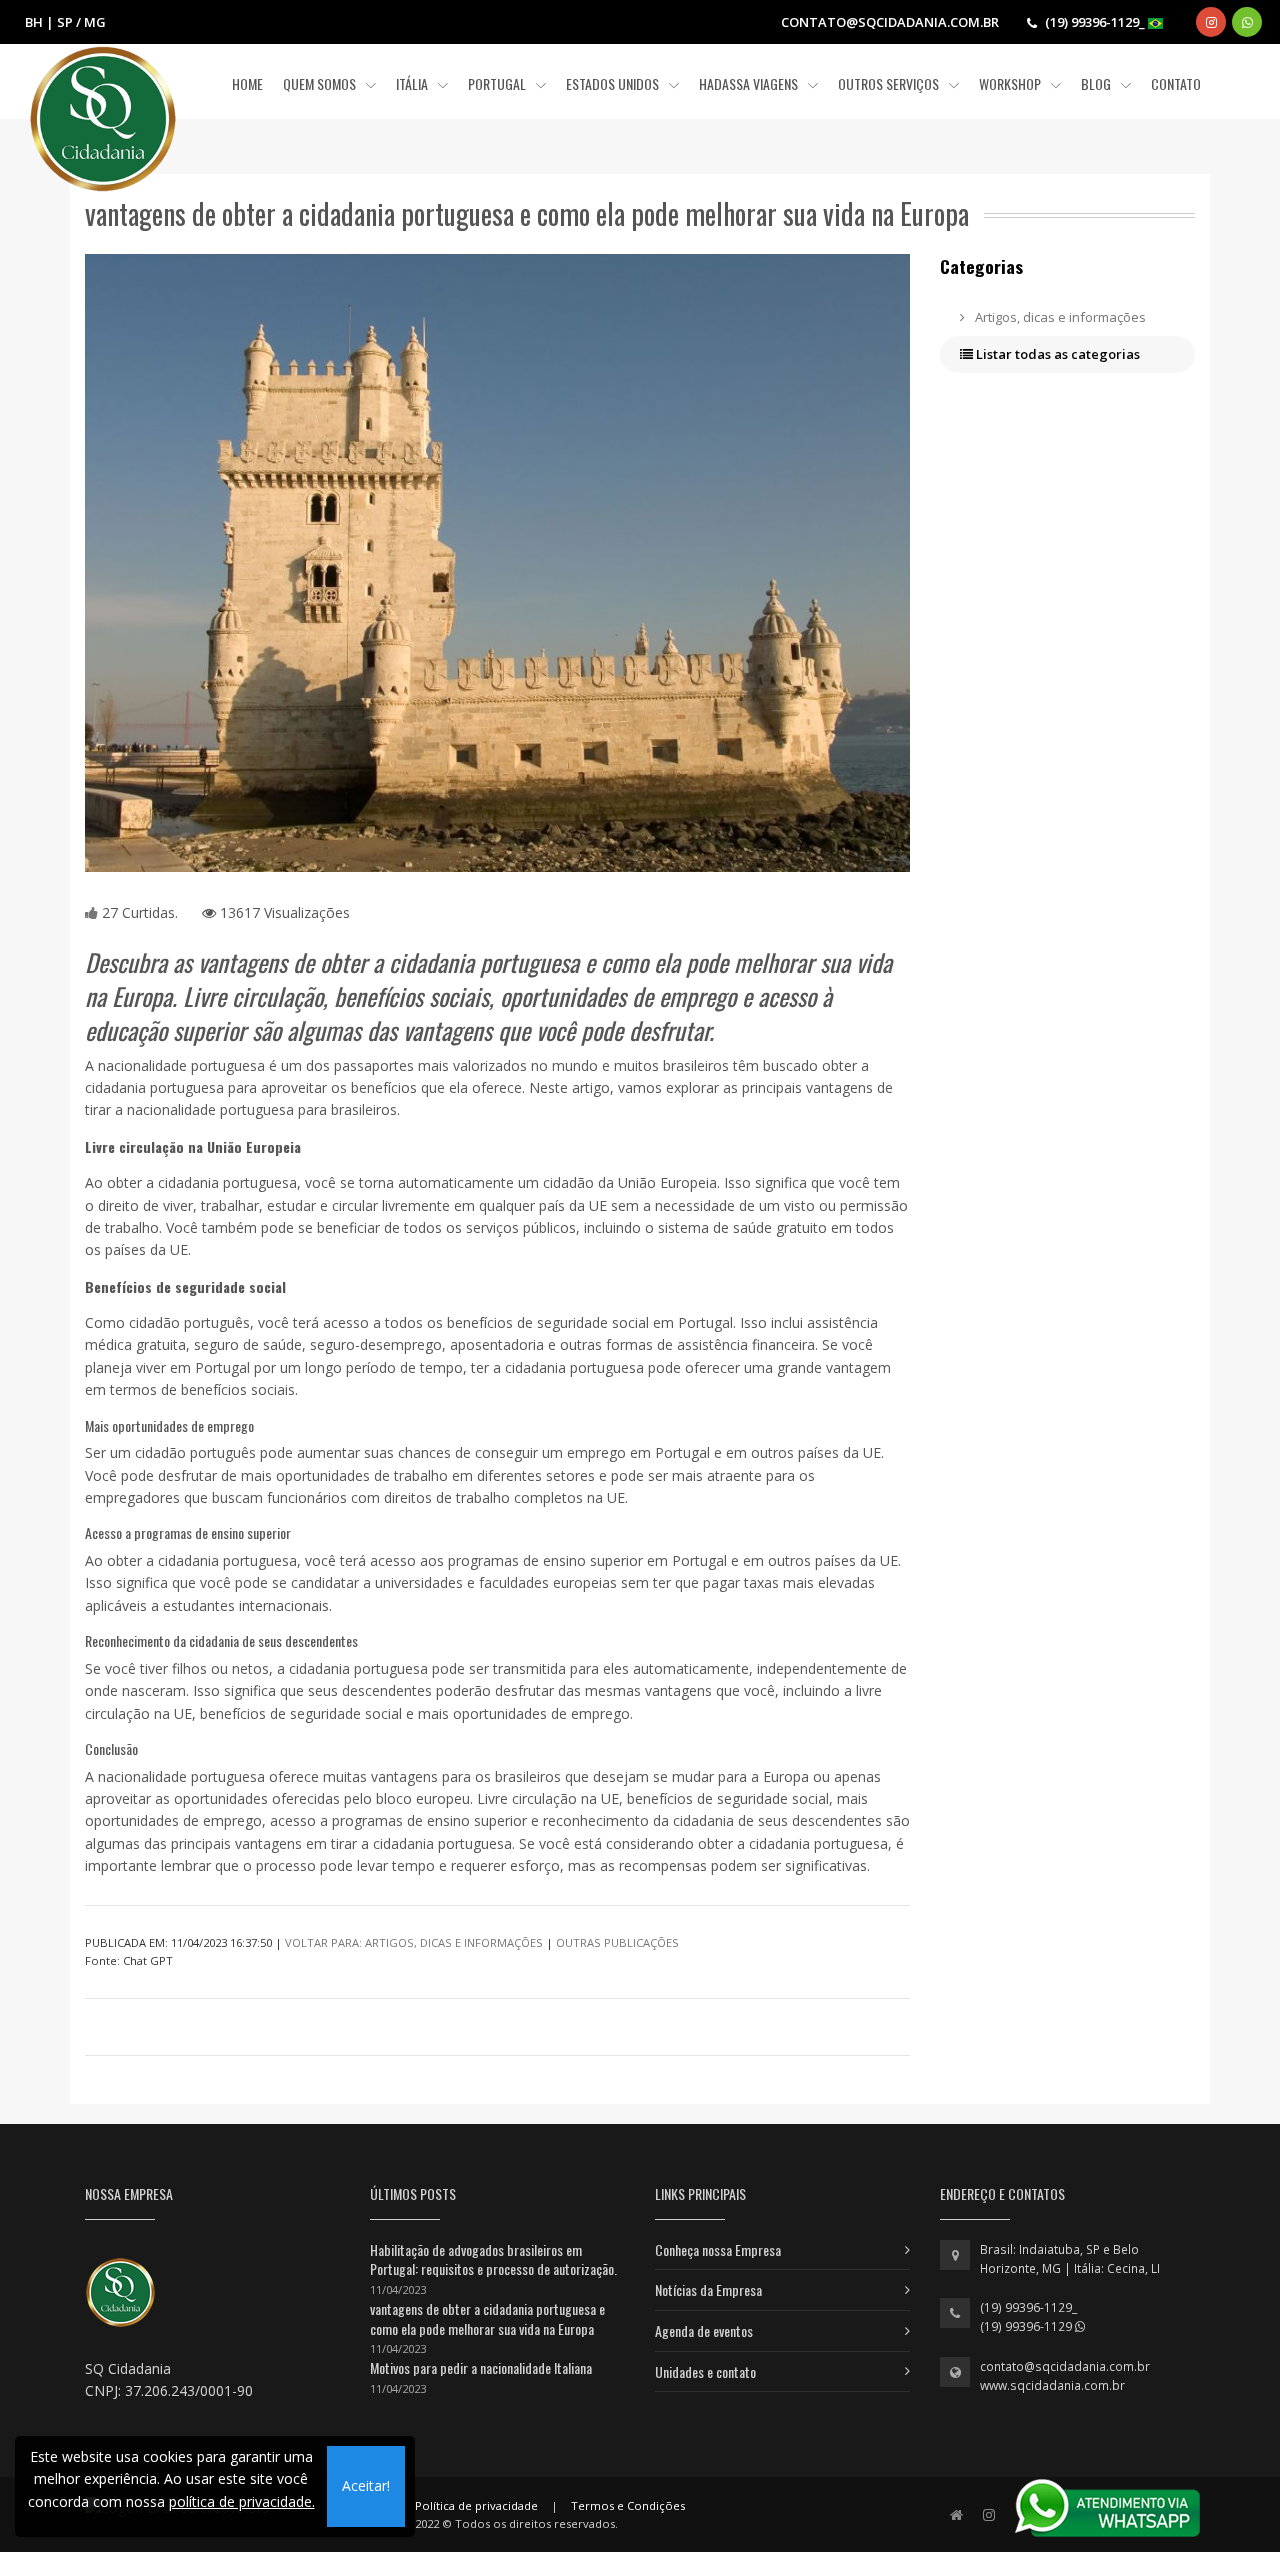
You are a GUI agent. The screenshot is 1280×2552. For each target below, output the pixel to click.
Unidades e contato (705, 2371)
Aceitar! (366, 2485)
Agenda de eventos (704, 2330)
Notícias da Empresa (708, 2289)
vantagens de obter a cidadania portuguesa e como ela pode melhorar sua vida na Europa (487, 2318)
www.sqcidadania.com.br (1052, 2385)
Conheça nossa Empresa (718, 2249)
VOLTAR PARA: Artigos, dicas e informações (414, 1942)
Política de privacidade (476, 2505)
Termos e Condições (628, 2505)
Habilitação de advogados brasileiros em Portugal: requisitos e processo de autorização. (493, 2259)
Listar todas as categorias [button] (1056, 354)
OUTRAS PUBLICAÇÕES (617, 1942)
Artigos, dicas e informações (1059, 317)
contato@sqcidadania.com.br (1065, 2366)
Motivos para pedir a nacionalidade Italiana (481, 2367)
